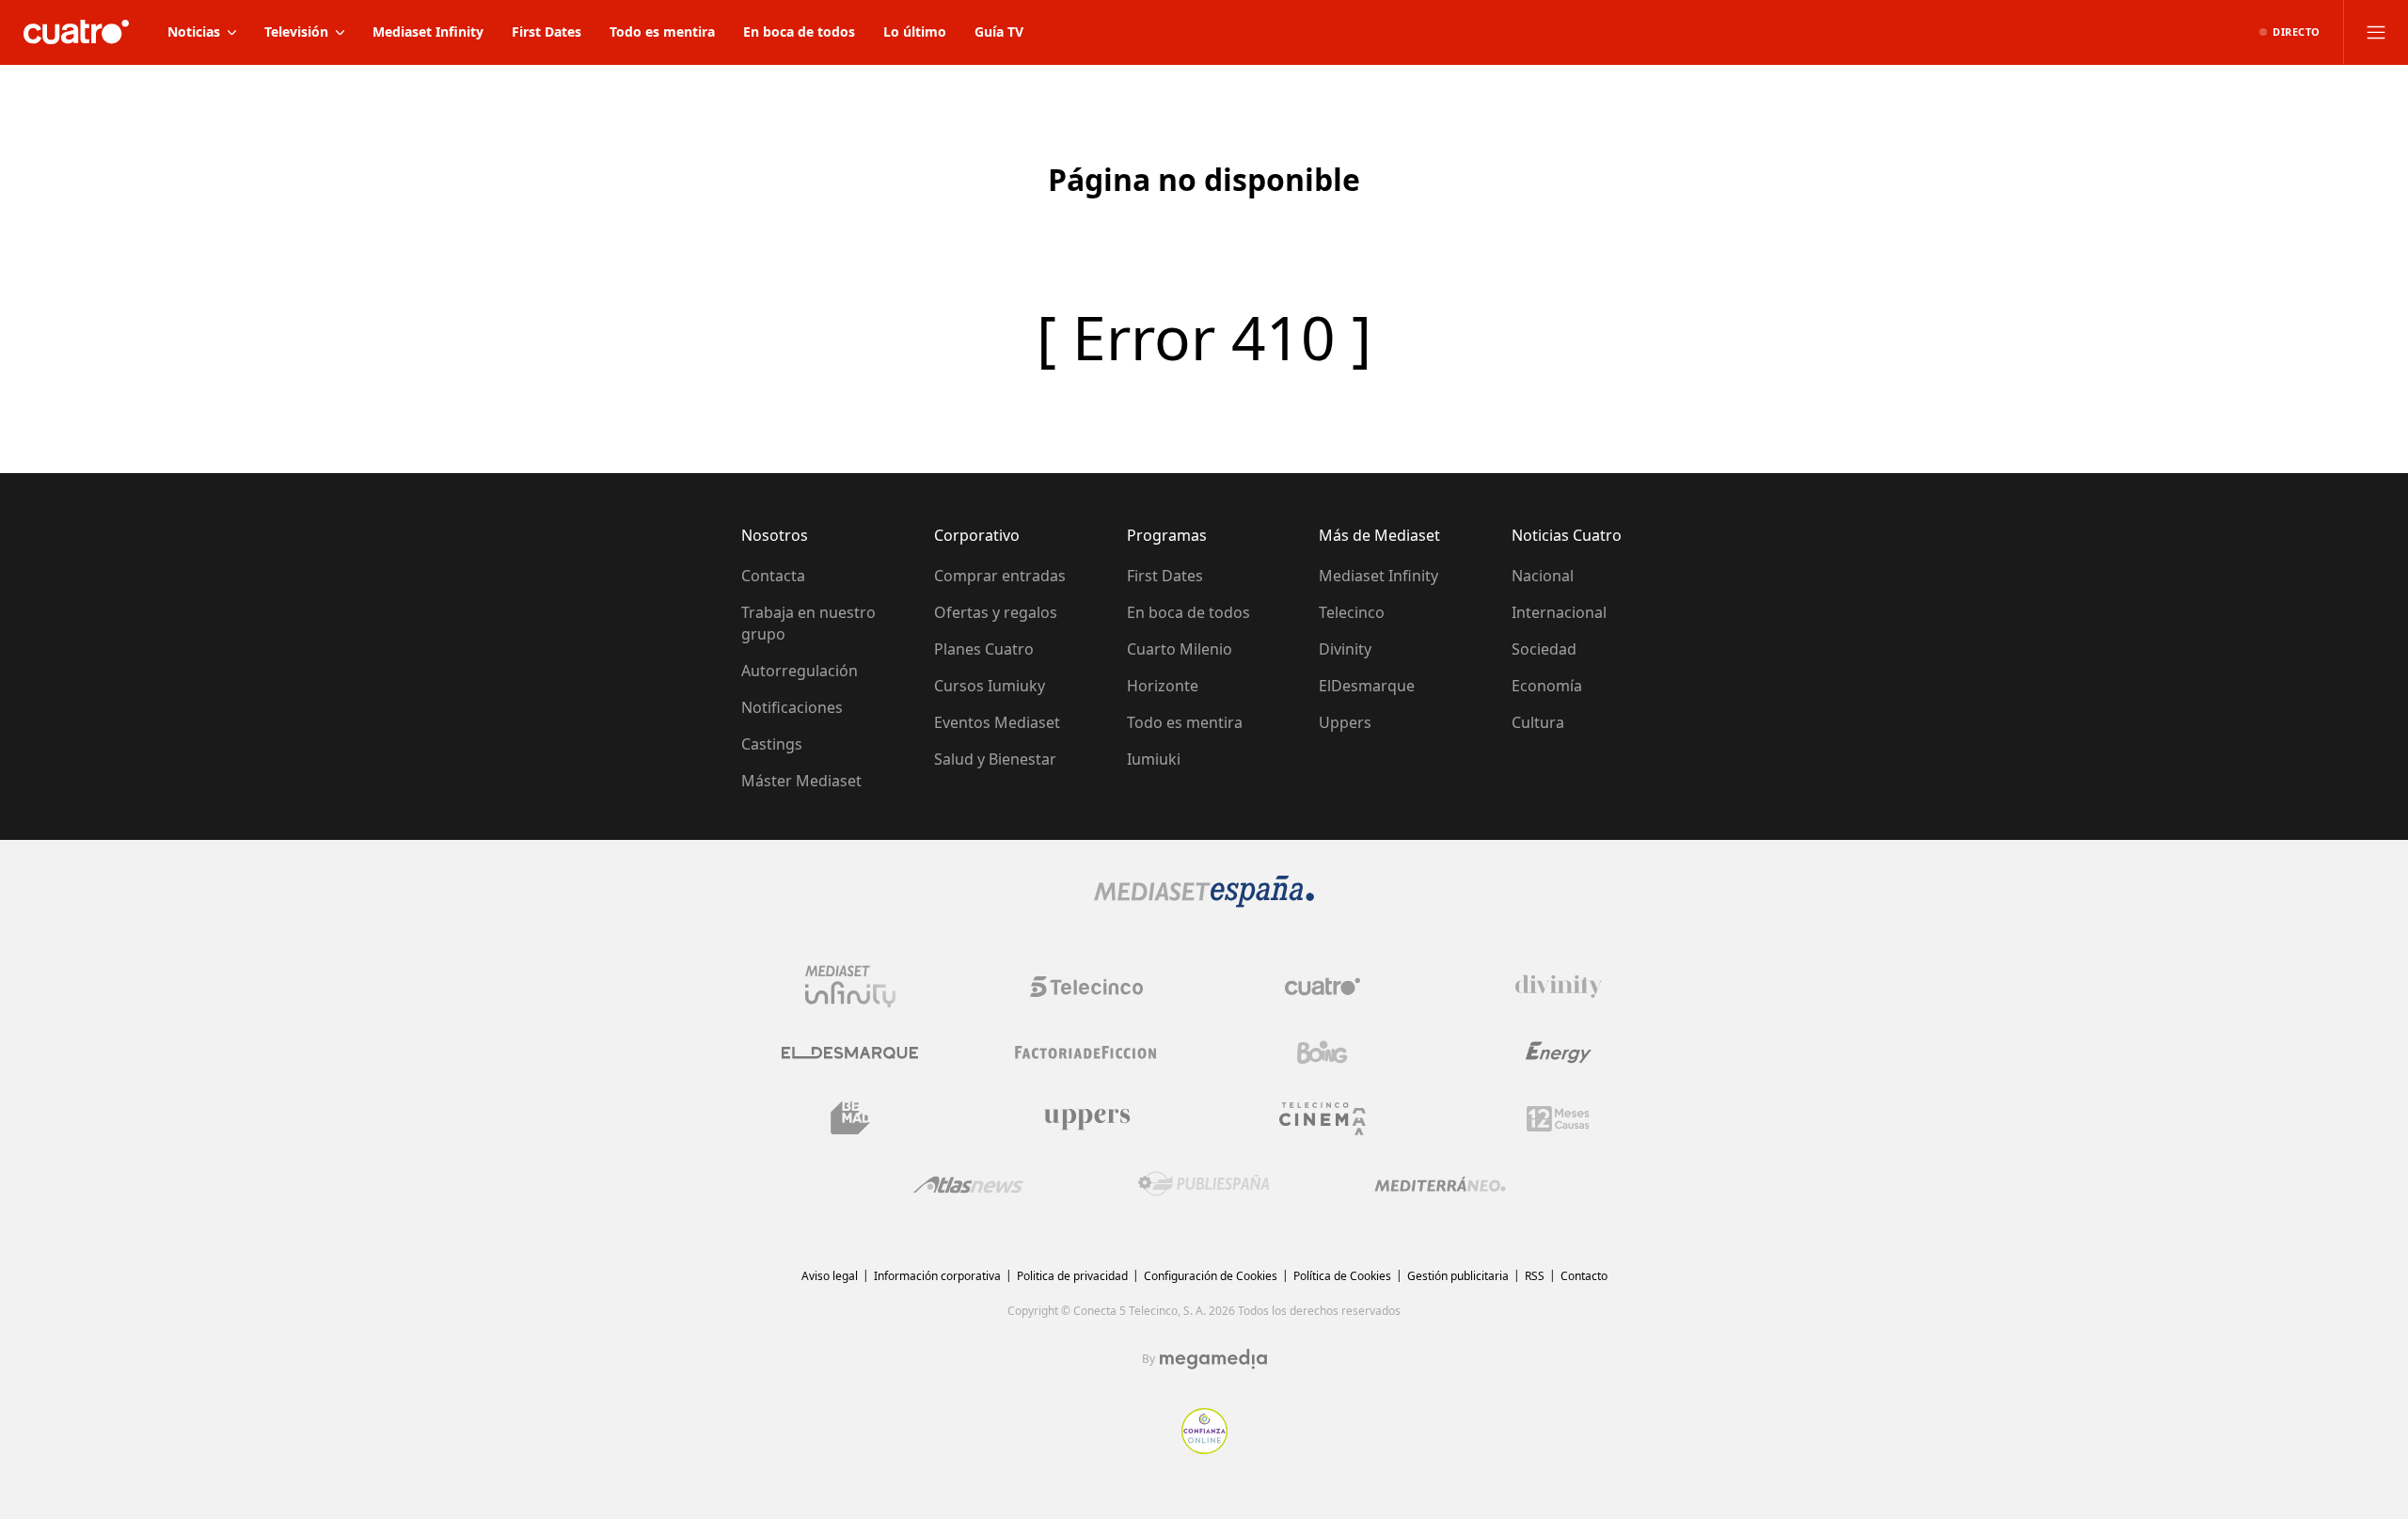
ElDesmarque (1367, 686)
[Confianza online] (1204, 1448)
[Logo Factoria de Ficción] (1086, 1052)
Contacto (1584, 1276)
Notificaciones (792, 707)
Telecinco (1352, 612)
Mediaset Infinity (1378, 576)
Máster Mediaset (801, 781)
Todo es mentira (1185, 722)
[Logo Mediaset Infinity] (850, 987)
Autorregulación (800, 671)
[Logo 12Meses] (1558, 1119)
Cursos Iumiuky (990, 686)
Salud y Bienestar (995, 759)
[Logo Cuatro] (1323, 987)
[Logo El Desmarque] (850, 1053)
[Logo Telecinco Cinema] (1323, 1119)
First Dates (1165, 576)
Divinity (1345, 649)
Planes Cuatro (984, 649)
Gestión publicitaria (1458, 1276)
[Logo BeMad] (850, 1118)
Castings (772, 744)
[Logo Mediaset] (1204, 902)
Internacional (1559, 612)
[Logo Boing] (1323, 1052)
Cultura (1538, 722)
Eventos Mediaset (997, 722)
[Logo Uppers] (1086, 1118)
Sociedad (1544, 649)
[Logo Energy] (1559, 1052)
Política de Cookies (1342, 1276)
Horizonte (1163, 686)
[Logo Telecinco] (1086, 987)
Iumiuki (1154, 759)
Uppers (1345, 722)
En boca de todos (1188, 612)
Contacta (773, 576)
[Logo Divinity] (1559, 987)
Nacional (1543, 576)
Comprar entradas (1000, 576)
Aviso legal (830, 1276)
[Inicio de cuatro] (76, 32)
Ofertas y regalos (996, 612)
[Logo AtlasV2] (968, 1185)
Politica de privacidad (1072, 1276)
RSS (1535, 1276)
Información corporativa (937, 1276)
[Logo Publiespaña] (1204, 1184)
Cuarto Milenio (1180, 649)
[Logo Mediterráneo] (1440, 1184)
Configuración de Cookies (1211, 1276)
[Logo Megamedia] (1213, 1359)
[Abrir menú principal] (2376, 32)
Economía (1547, 686)
